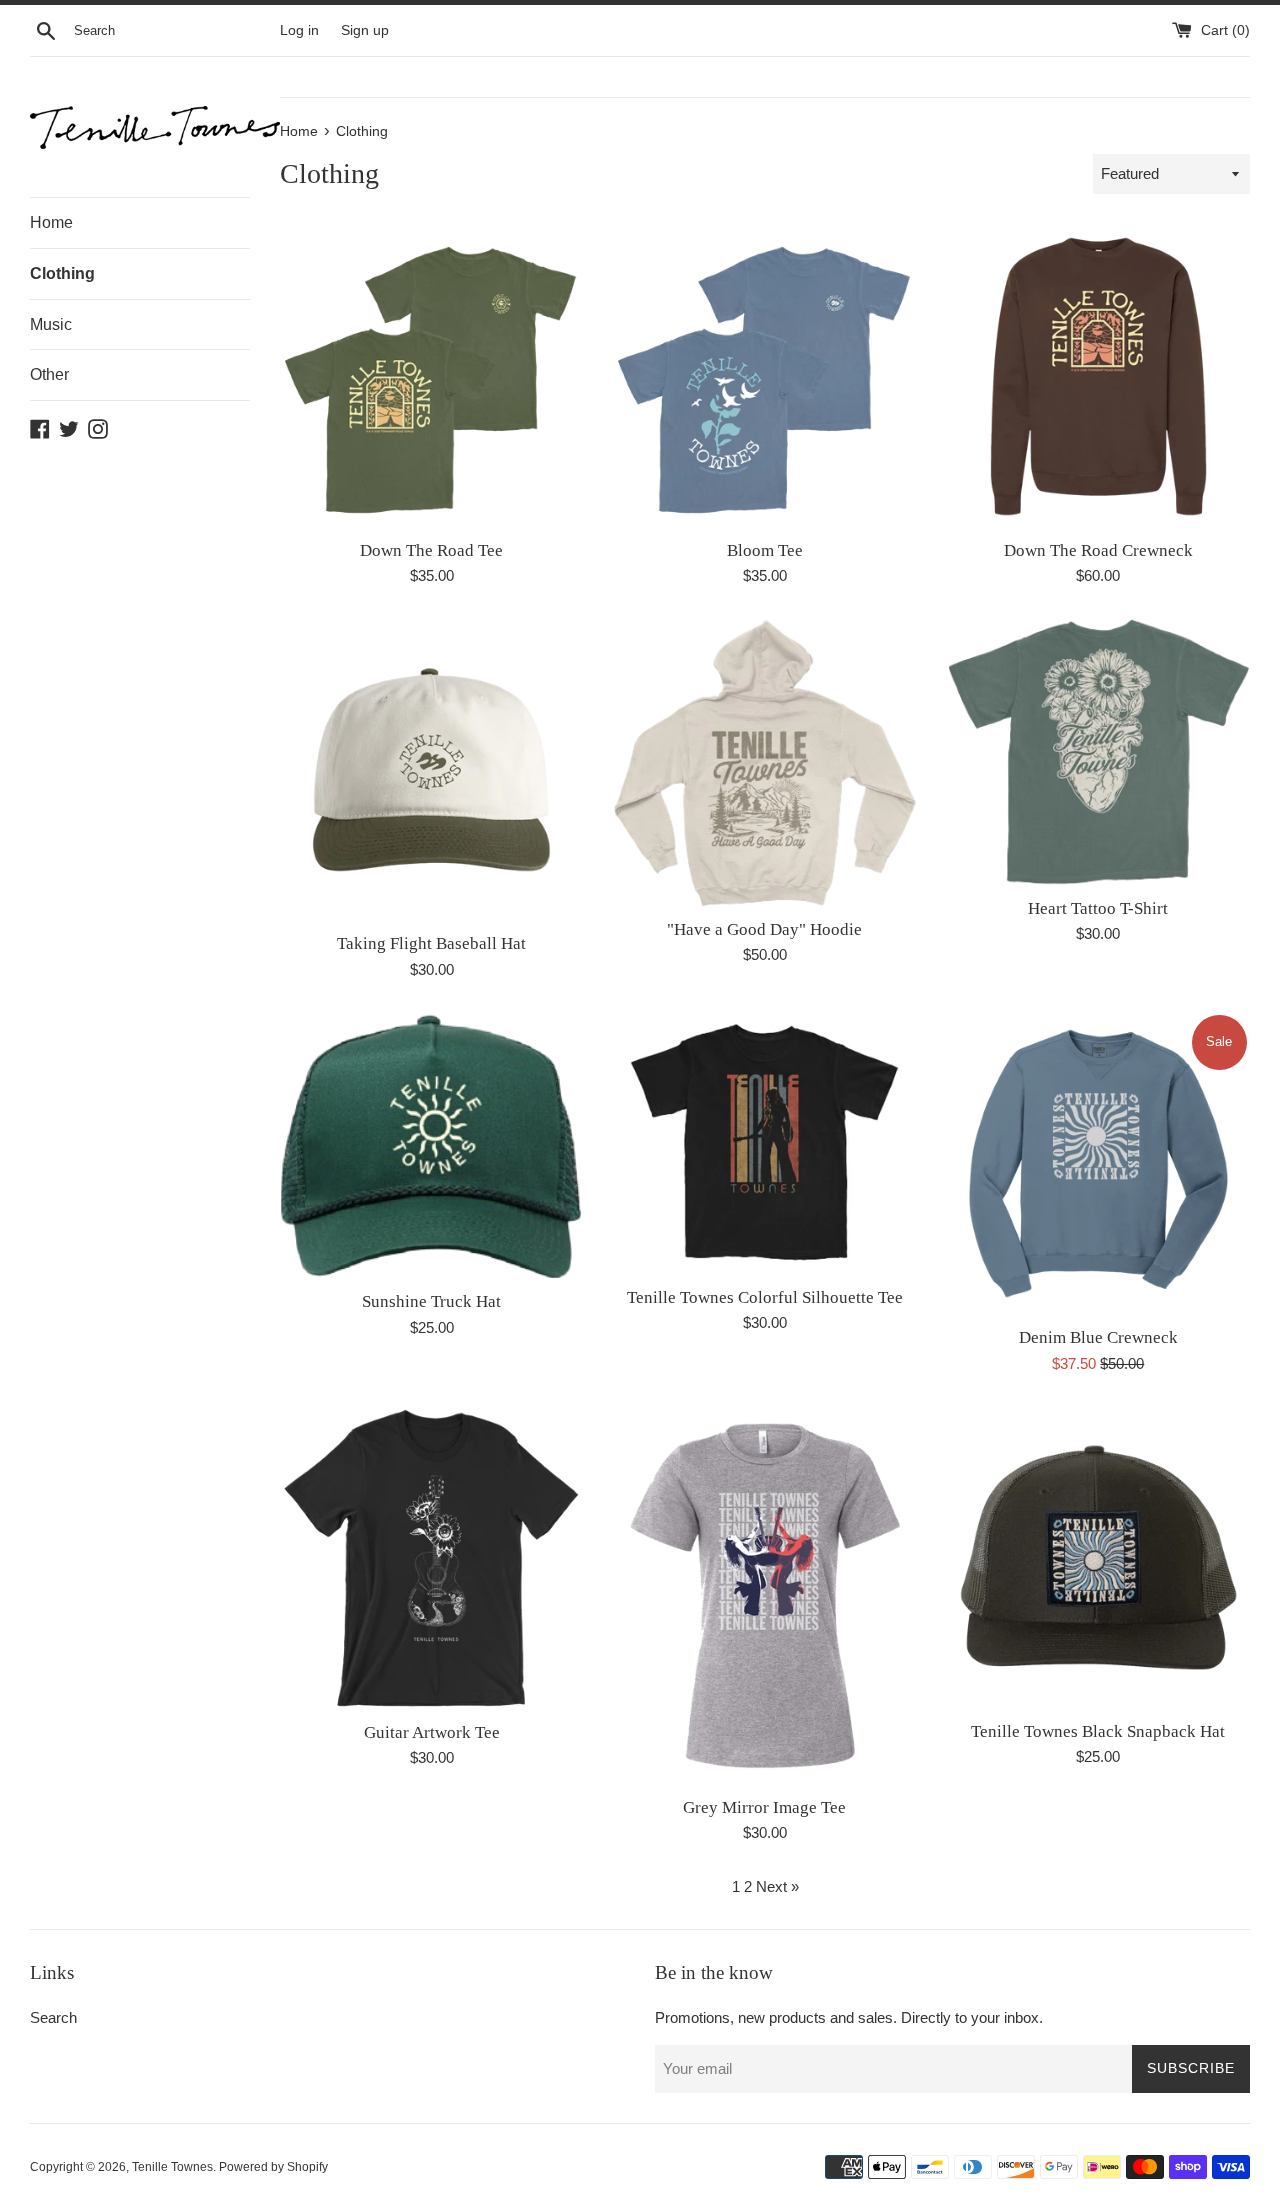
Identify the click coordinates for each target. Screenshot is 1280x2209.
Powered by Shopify (273, 2167)
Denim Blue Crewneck (1098, 1337)
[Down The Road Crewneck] (1098, 375)
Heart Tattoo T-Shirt (1098, 908)
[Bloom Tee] (764, 375)
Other (49, 374)
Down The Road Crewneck (1098, 550)
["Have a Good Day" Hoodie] (764, 762)
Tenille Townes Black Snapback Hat (1098, 1731)
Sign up (365, 30)
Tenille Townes (172, 2167)
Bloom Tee (765, 550)
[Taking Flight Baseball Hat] (431, 769)
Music (51, 324)
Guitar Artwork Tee (432, 1732)
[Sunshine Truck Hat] (431, 1145)
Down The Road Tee (431, 550)
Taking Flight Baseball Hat (431, 943)
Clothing (62, 273)
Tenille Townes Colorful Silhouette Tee (765, 1297)
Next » (777, 1886)
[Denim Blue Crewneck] (1098, 1163)
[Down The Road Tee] (431, 375)
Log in (299, 30)
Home (51, 222)
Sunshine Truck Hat (431, 1301)
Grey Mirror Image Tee (764, 1807)
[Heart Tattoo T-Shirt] (1098, 752)
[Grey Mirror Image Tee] (764, 1595)
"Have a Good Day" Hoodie (764, 929)
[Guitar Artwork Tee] (431, 1558)
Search (53, 2017)
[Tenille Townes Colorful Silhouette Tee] (764, 1143)
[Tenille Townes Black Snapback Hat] (1098, 1557)
